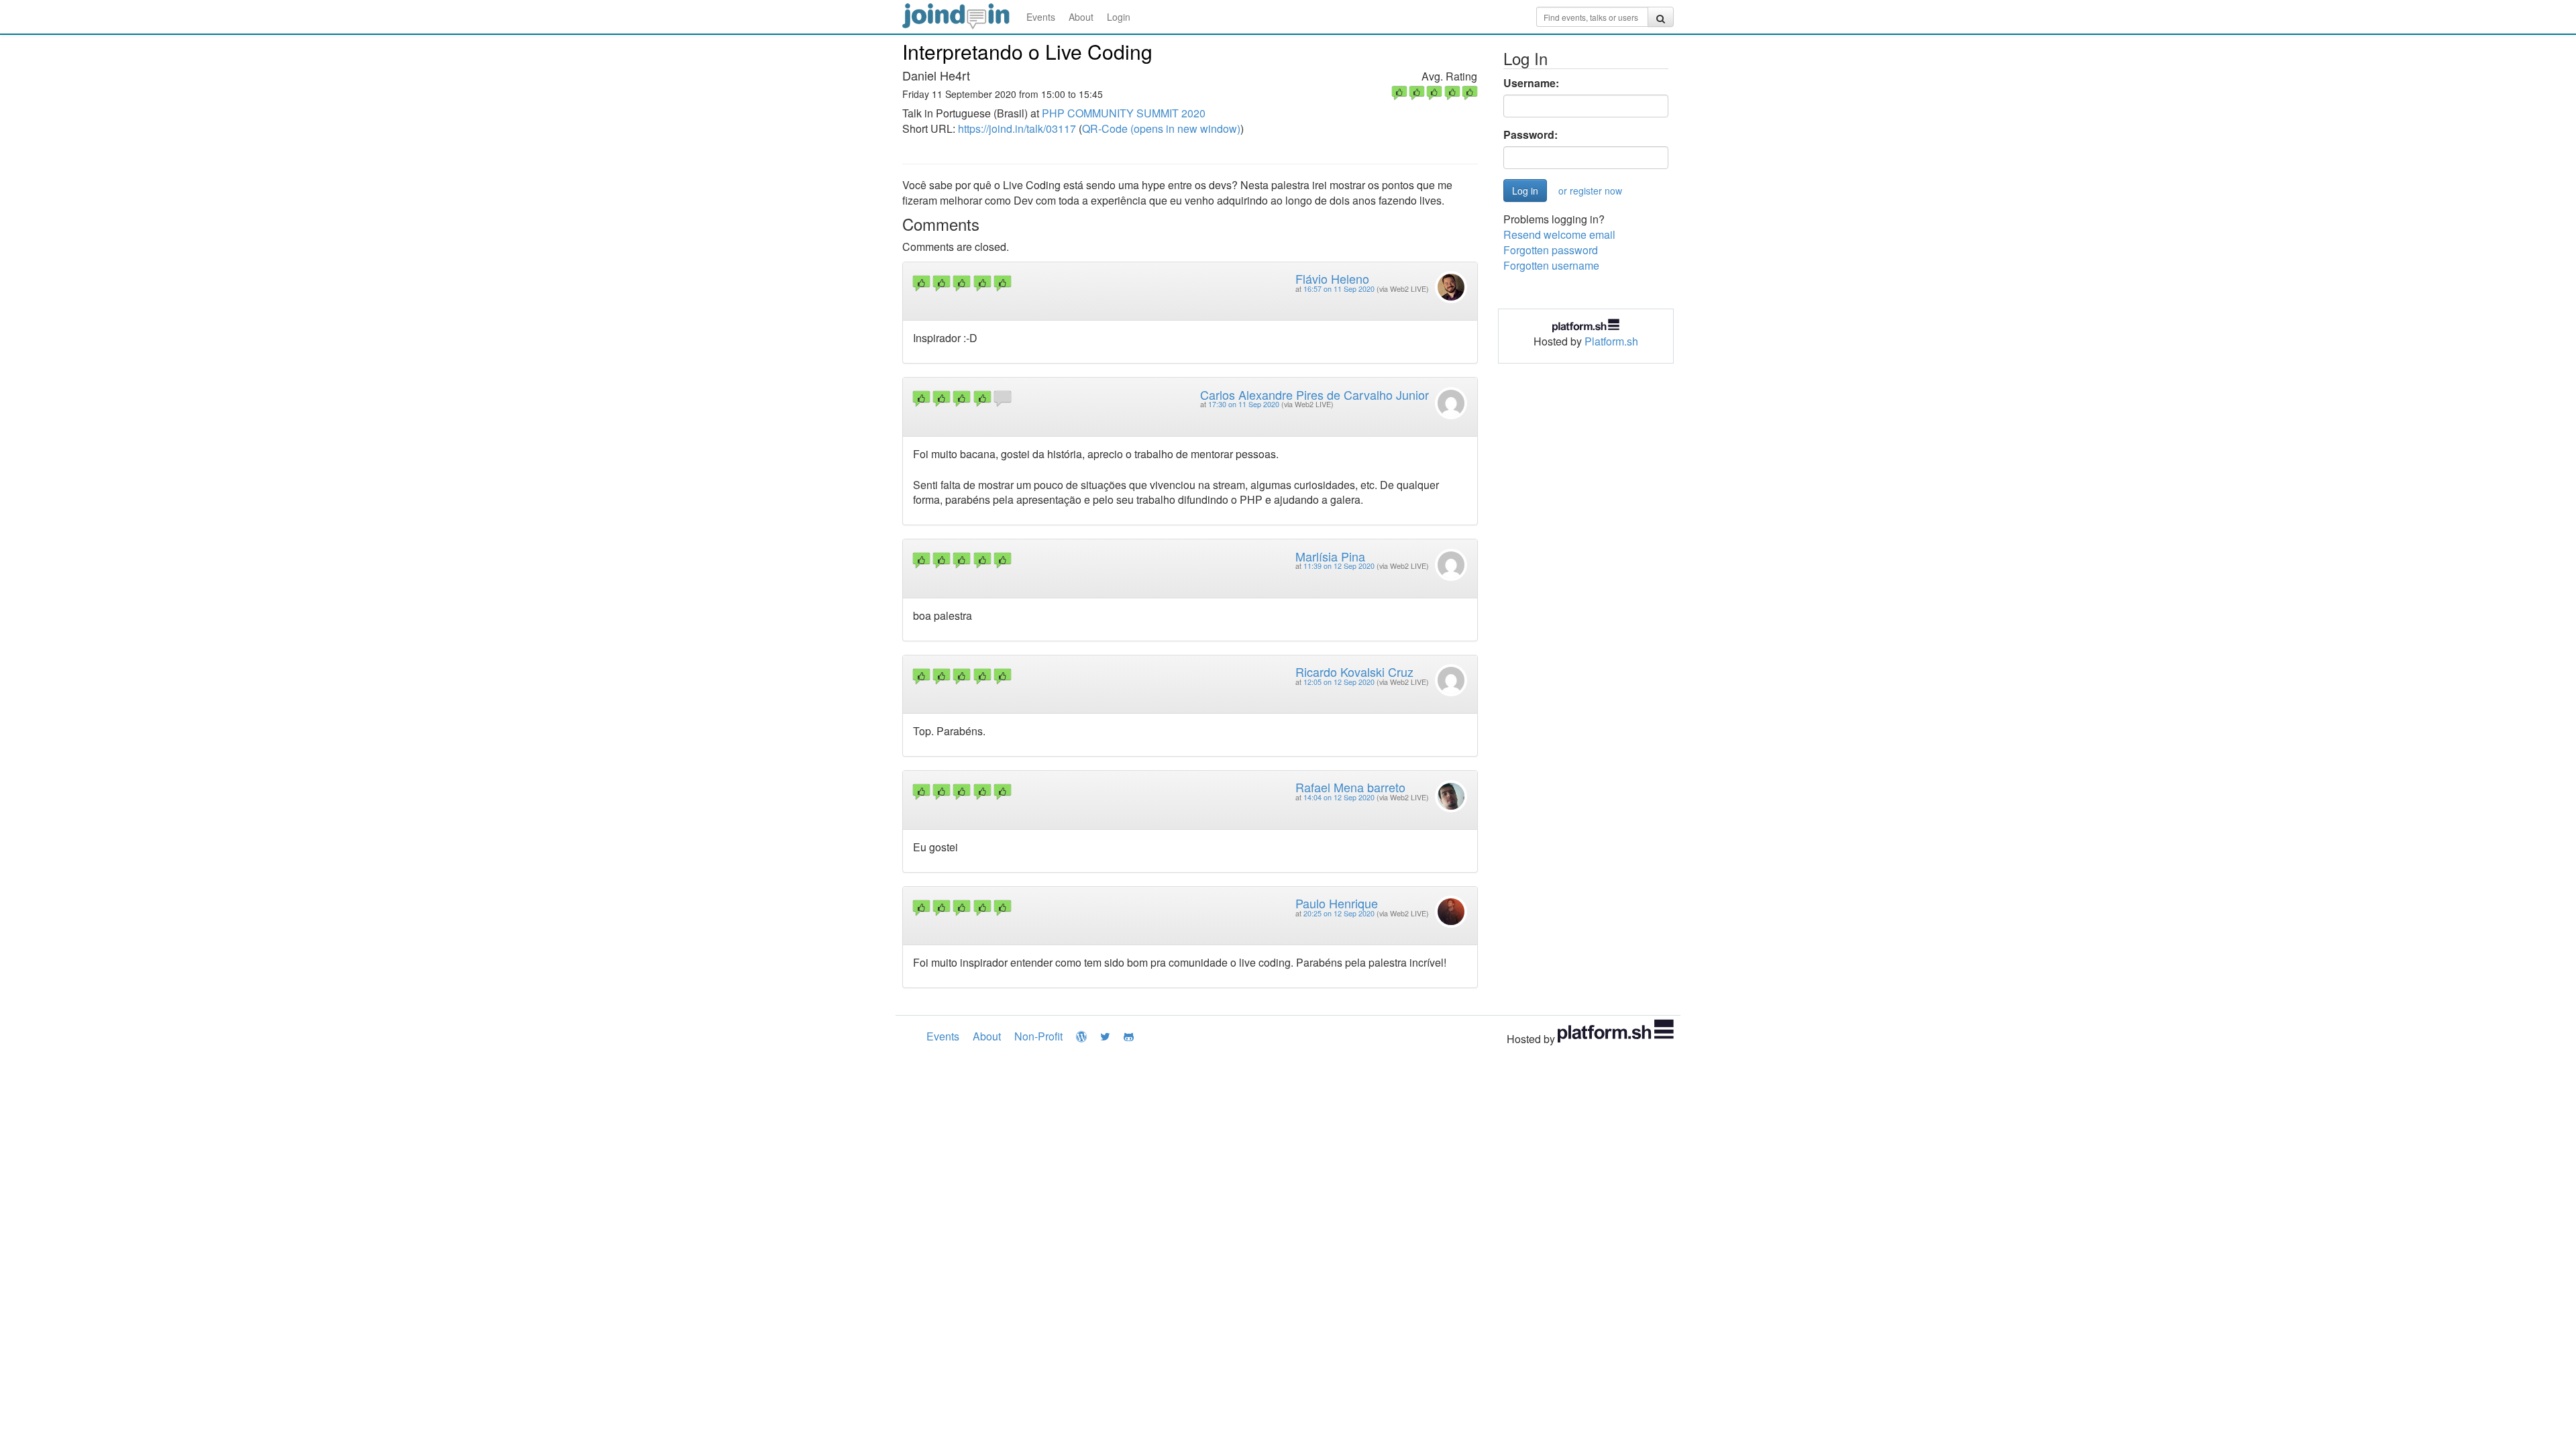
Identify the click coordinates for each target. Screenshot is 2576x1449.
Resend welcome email (1559, 234)
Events (1041, 17)
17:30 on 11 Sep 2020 (1244, 404)
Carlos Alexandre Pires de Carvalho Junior (1314, 394)
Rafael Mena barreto (1350, 787)
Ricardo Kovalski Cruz (1354, 672)
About (1081, 17)
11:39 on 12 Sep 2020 (1339, 566)
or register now (1590, 191)
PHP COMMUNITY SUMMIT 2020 (1124, 113)
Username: (1531, 83)
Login (1119, 17)
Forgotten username (1551, 265)
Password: (1531, 135)
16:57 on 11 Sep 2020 (1339, 289)
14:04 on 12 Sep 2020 (1339, 797)
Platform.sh (1611, 341)
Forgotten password (1551, 250)
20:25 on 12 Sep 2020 (1339, 913)
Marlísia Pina (1330, 556)
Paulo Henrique (1337, 903)
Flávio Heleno (1332, 278)
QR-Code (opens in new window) (1161, 128)
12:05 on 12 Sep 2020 (1339, 682)
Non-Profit (1038, 1036)
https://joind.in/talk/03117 (1017, 128)
